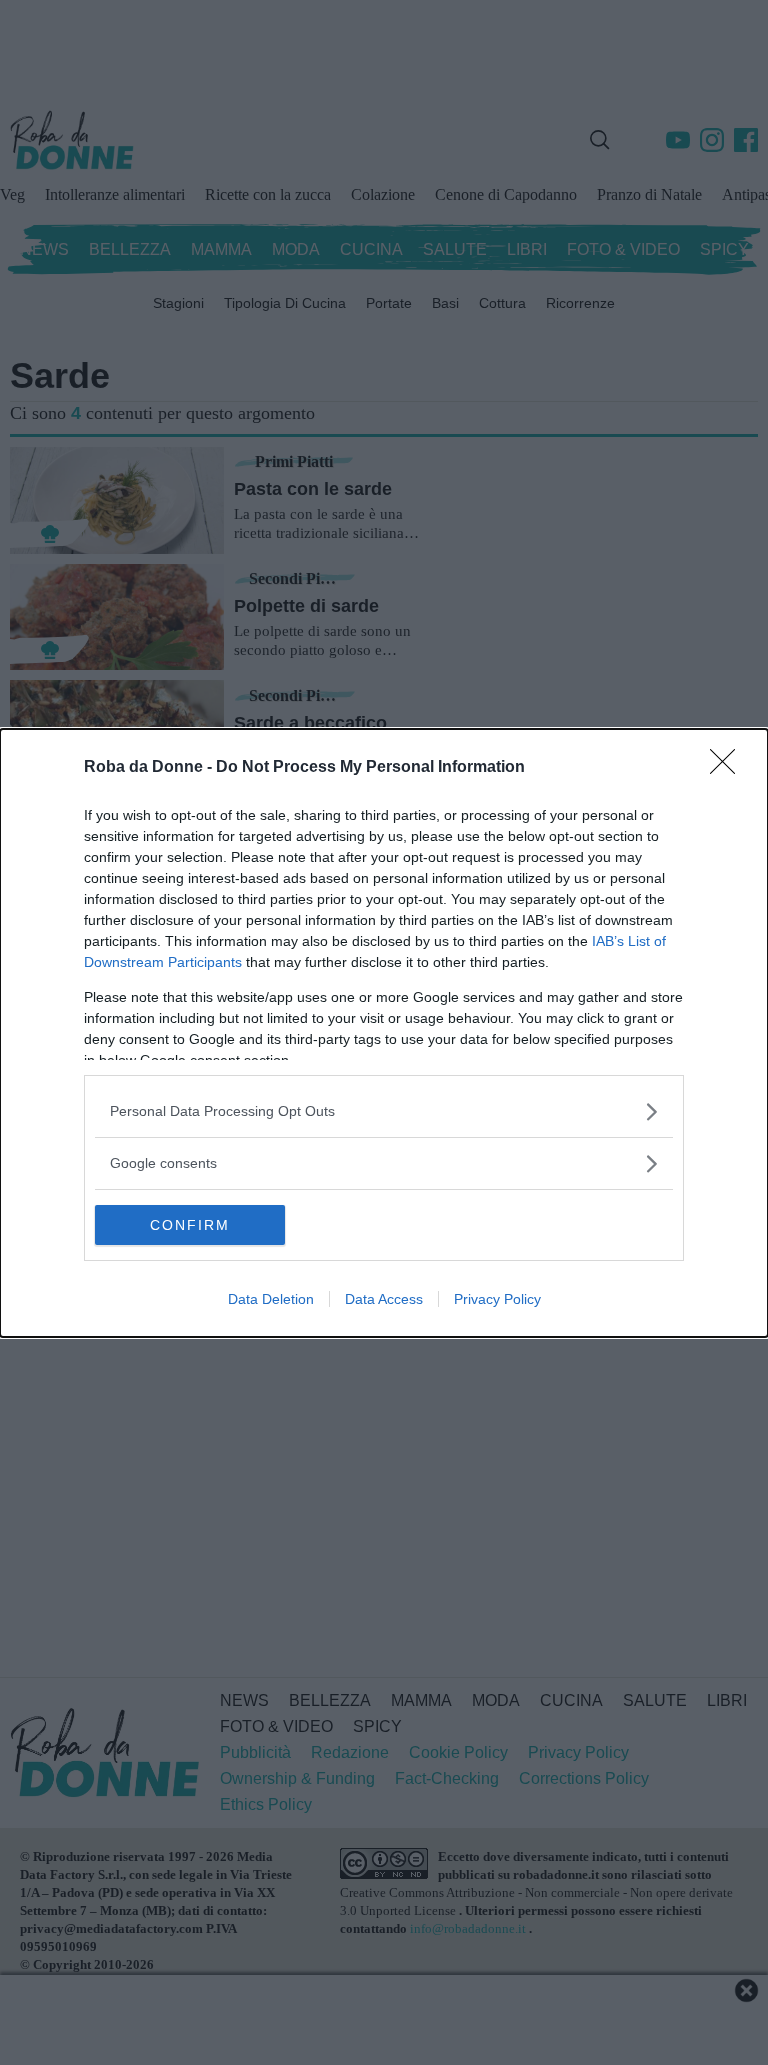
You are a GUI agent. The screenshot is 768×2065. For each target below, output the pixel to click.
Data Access (384, 1299)
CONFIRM (190, 1225)
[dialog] (384, 1033)
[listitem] (384, 1111)
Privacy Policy (497, 1299)
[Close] (729, 768)
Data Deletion (271, 1299)
